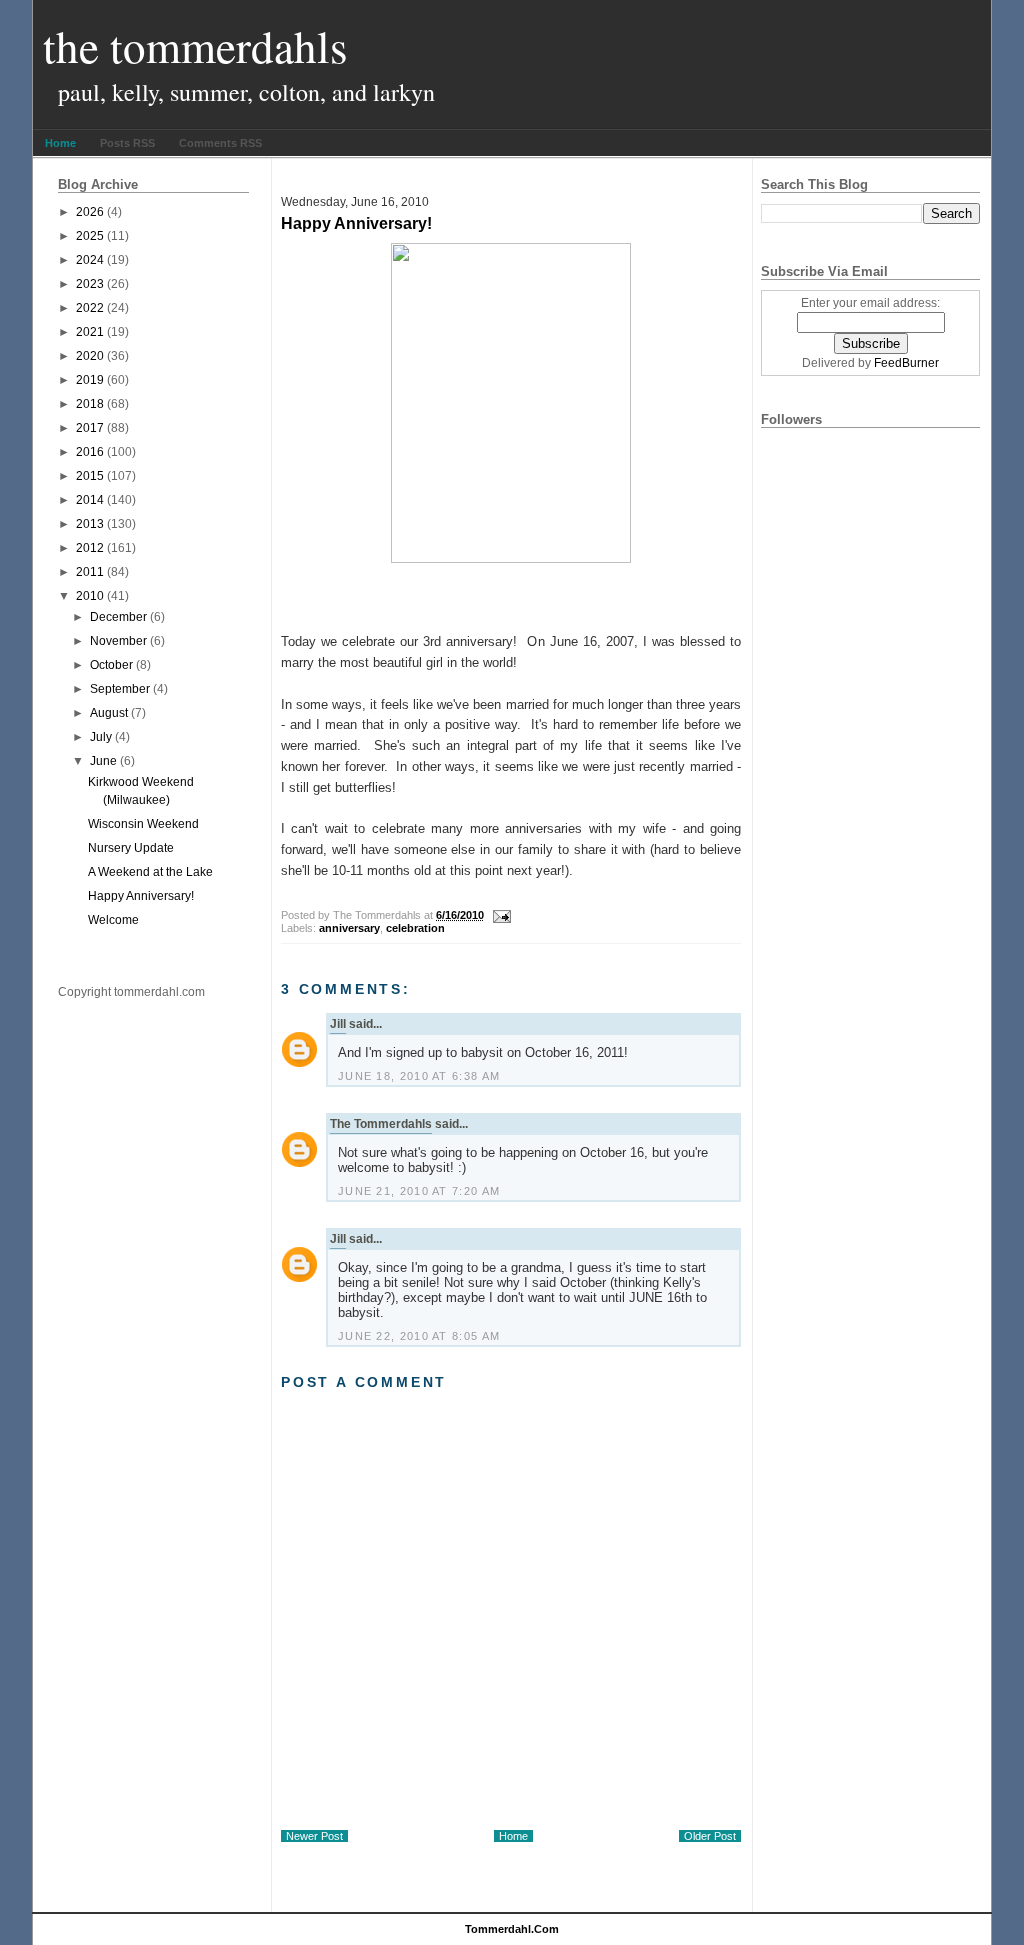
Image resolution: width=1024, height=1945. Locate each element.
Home (60, 143)
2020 (90, 356)
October (111, 665)
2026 (90, 212)
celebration (415, 928)
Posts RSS (127, 143)
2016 (90, 452)
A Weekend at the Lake (150, 872)
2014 (90, 500)
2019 (90, 380)
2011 (90, 572)
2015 (90, 476)
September (120, 689)
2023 (90, 284)
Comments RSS (220, 143)
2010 (90, 596)
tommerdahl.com (512, 1929)
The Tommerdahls (195, 46)
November (118, 641)
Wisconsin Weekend (143, 824)
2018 (90, 404)
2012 (90, 548)
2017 (90, 428)
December (118, 617)
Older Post (710, 1836)
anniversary (349, 928)
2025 (90, 236)
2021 (90, 332)
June (103, 761)
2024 (90, 260)
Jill (338, 1024)
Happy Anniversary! (141, 896)
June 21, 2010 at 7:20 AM (419, 1191)
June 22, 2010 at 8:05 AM (419, 1336)
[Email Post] (499, 915)
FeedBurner (906, 363)
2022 (90, 308)
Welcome (113, 920)
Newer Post (314, 1836)
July (101, 737)
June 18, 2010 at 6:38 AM (419, 1076)
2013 (90, 524)
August (109, 713)
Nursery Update (131, 848)
